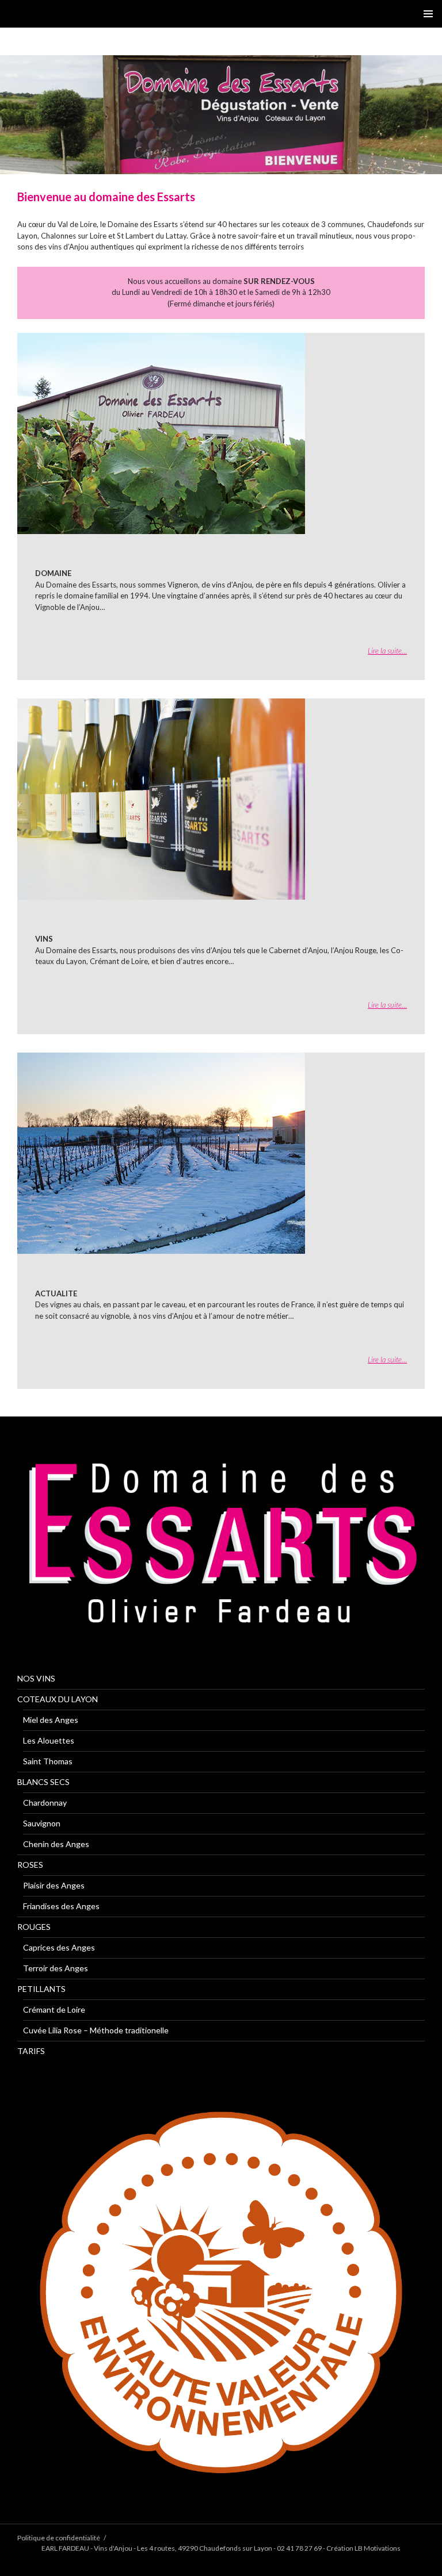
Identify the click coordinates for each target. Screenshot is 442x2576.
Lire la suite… (387, 651)
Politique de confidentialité (59, 2538)
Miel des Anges (51, 1720)
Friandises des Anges (61, 1906)
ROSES (30, 1865)
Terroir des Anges (56, 1968)
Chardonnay (45, 1803)
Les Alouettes (49, 1740)
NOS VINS (36, 1678)
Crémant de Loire (54, 2009)
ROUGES (34, 1927)
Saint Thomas (48, 1761)
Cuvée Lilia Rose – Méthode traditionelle (96, 2030)
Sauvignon (42, 1823)
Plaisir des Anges (54, 1885)
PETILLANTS (41, 1989)
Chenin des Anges (56, 1844)
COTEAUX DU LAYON (58, 1699)
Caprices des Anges (59, 1947)
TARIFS (31, 2051)
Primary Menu (428, 14)
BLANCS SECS (43, 1782)
